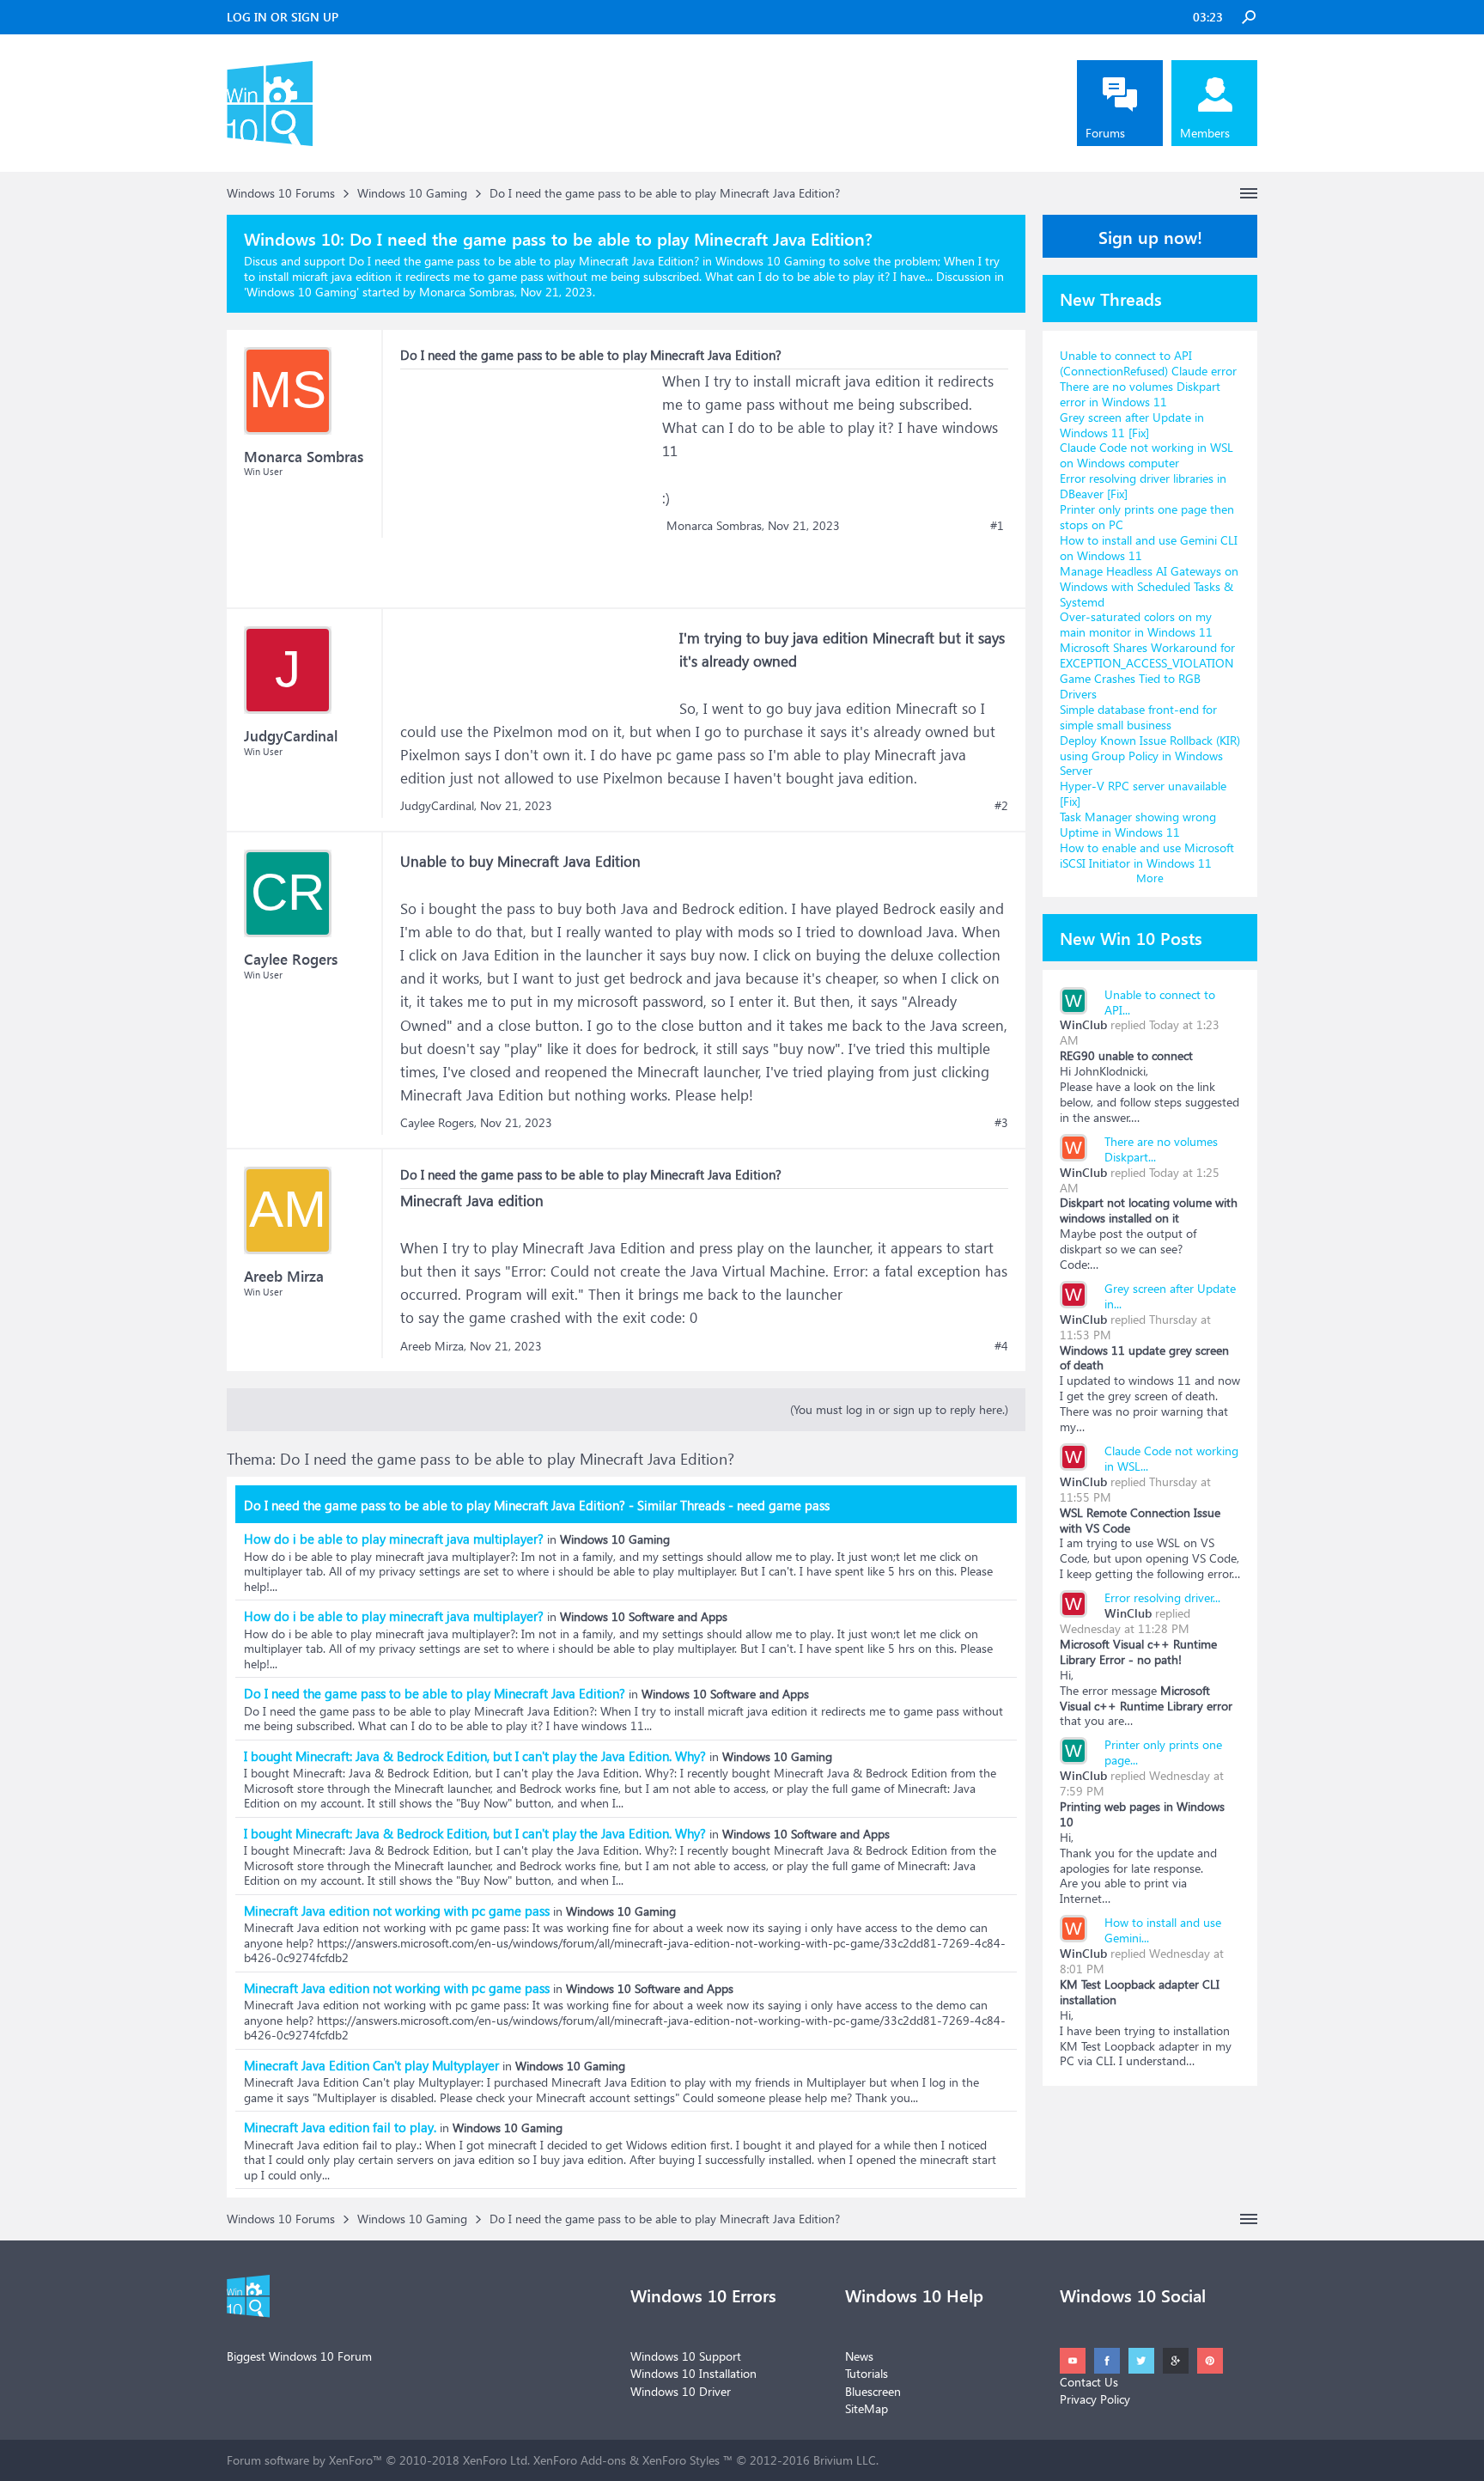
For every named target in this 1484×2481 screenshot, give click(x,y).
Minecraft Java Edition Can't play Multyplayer (371, 2065)
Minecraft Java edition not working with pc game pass (397, 1911)
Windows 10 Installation (693, 2373)
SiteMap (867, 2408)
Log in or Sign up (283, 17)
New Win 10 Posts (1131, 937)
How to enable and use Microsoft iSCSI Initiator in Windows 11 (1147, 855)
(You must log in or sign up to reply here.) (899, 1409)
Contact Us (1089, 2382)
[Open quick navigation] (1249, 193)
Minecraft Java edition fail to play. (340, 2127)
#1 (997, 526)
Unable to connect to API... (1160, 1002)
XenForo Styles (681, 2460)
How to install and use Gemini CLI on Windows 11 (1149, 548)
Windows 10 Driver (681, 2391)
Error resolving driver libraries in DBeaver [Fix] (1143, 486)
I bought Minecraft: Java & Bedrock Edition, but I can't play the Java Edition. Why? (475, 1756)
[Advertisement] (529, 477)
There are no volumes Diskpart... (1161, 1149)
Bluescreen (873, 2391)
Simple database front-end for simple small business (1138, 717)
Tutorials (867, 2373)
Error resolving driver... (1162, 1597)
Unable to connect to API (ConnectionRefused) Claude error (1148, 363)
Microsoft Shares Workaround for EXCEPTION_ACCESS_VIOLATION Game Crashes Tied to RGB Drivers (1147, 671)
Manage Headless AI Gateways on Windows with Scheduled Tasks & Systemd (1149, 586)
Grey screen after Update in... (1170, 1296)
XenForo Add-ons (580, 2460)
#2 (1001, 806)
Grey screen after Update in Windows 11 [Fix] (1132, 425)
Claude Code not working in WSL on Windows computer (1146, 455)
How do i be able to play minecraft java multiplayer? (394, 1539)
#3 (1001, 1123)
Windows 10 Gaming (301, 292)
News (859, 2356)
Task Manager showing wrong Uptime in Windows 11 (1138, 824)
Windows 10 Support (686, 2356)
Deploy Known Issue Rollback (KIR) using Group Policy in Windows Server (1150, 756)
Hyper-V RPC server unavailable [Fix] (1143, 793)
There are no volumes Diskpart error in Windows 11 (1140, 394)
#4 (1001, 1346)
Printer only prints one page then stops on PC (1147, 517)
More (1150, 878)
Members (1205, 133)
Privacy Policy (1095, 2399)
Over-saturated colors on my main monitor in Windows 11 (1136, 624)
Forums (1105, 133)
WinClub (1083, 1024)
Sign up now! (1150, 236)
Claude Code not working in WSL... (1171, 1458)
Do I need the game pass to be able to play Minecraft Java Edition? (435, 1693)
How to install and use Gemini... (1163, 1930)
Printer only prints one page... (1163, 1752)
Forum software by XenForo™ (378, 2460)
